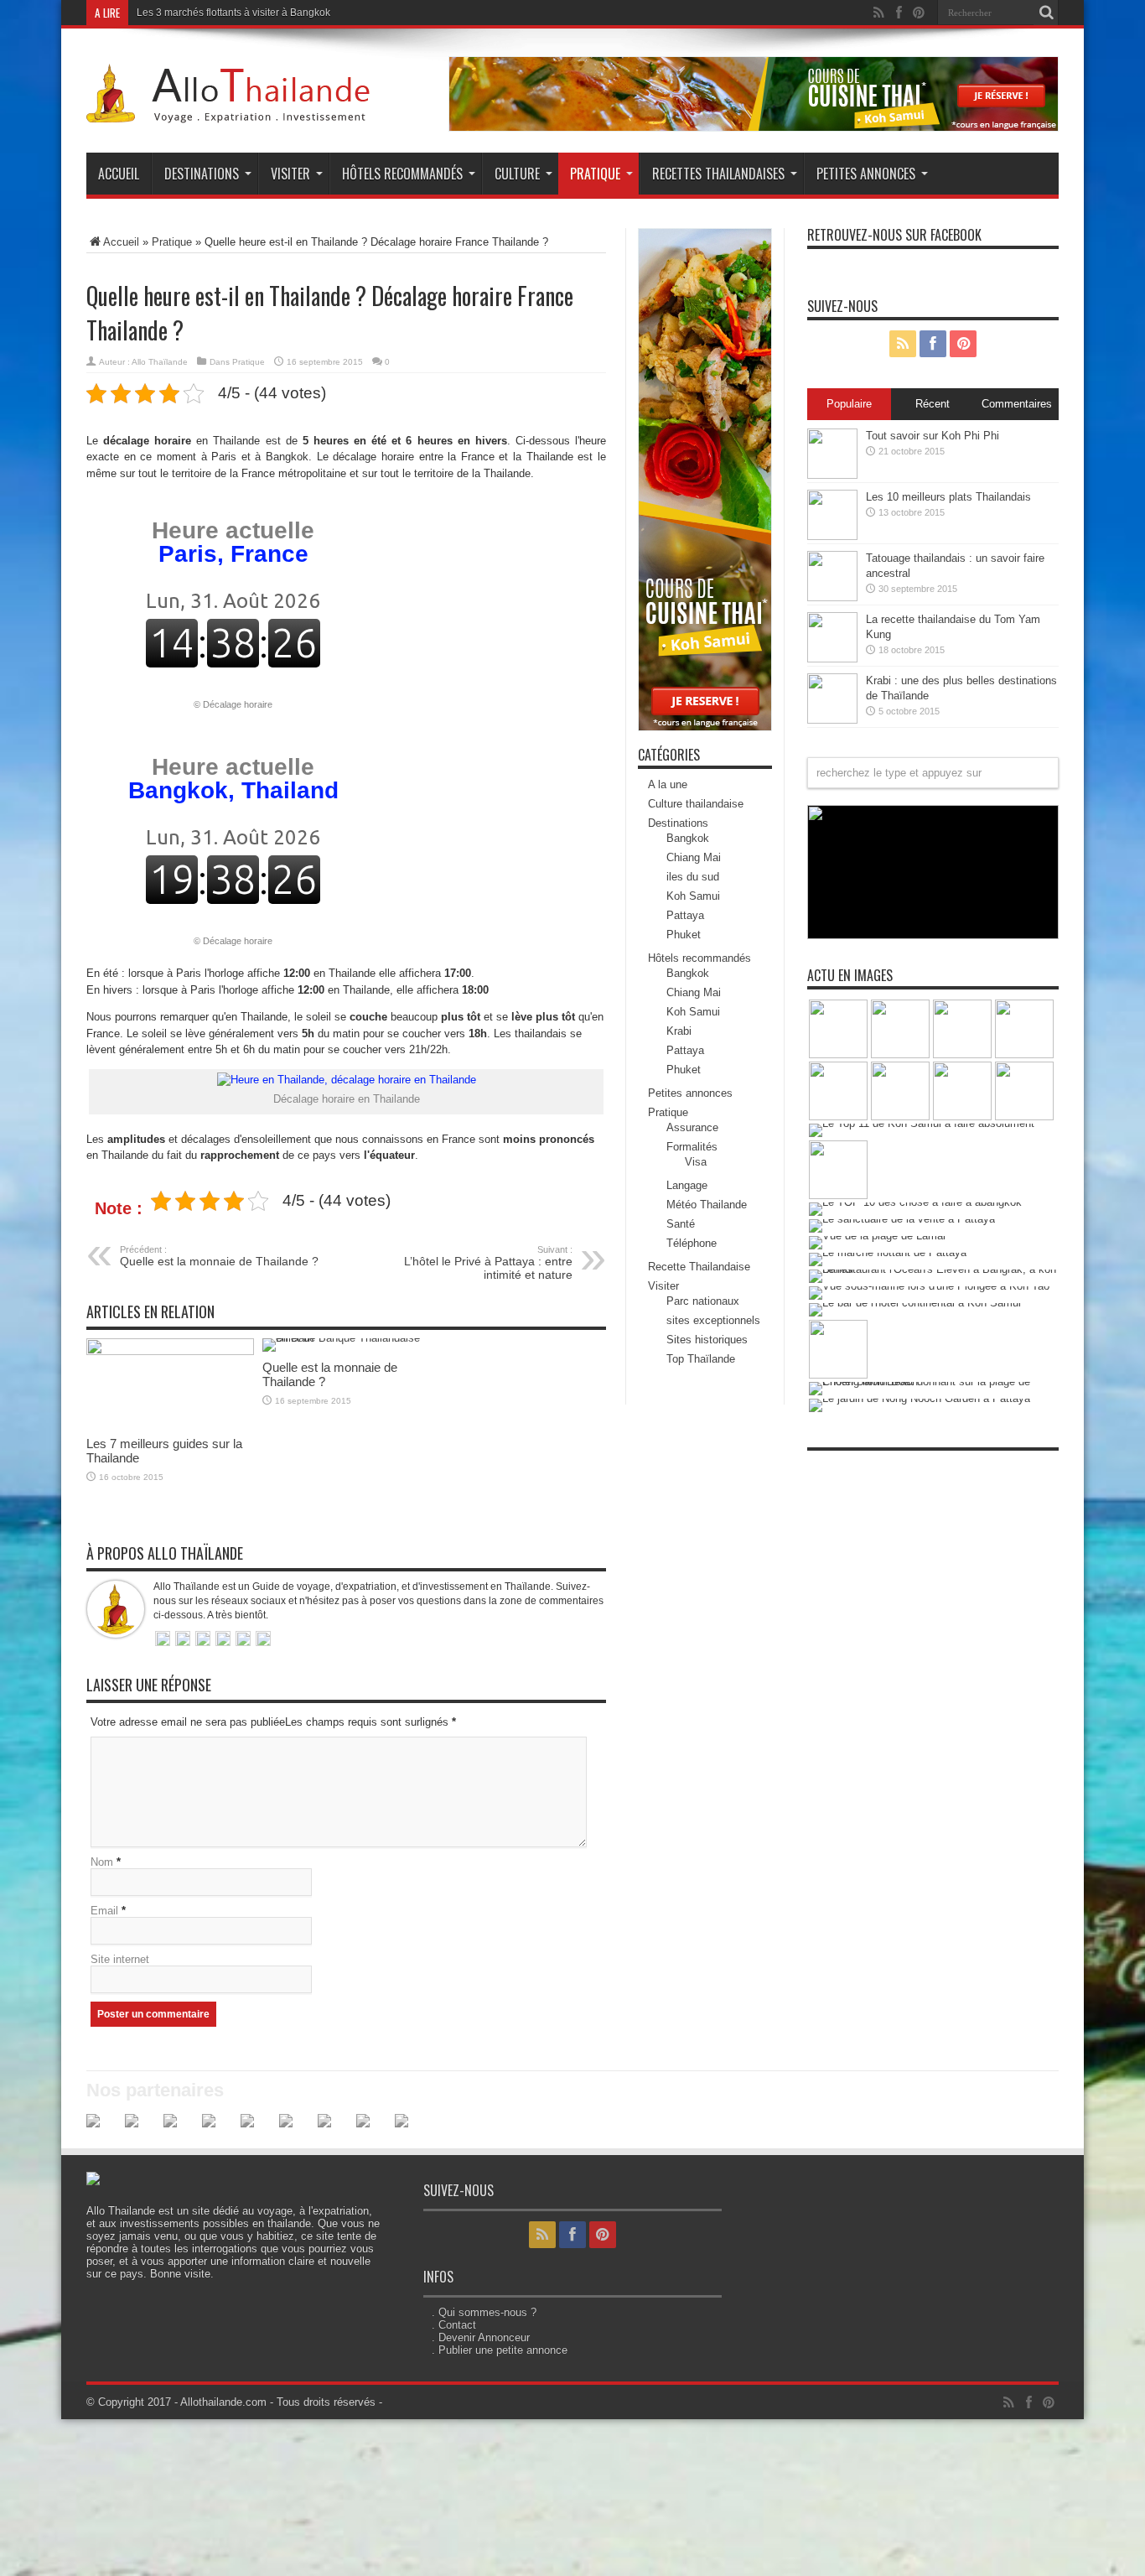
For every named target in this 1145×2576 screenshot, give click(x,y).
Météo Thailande (707, 1205)
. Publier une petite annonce (500, 2350)
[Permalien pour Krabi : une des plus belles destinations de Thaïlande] (832, 720)
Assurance (692, 1127)
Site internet (120, 1959)
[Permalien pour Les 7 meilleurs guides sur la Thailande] (170, 1351)
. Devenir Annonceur (481, 2337)
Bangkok (688, 838)
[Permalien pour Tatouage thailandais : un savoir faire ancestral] (832, 597)
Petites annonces (866, 174)
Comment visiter (174, 13)
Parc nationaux (703, 1301)
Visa (696, 1162)
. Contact (454, 2325)
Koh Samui (693, 896)
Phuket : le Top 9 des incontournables (912, 927)
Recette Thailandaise (699, 1267)
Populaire (849, 404)
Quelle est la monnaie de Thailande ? (219, 1256)
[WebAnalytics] (841, 1468)
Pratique (595, 174)
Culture (517, 174)
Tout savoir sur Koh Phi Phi (933, 436)
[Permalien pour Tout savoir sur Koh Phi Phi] (832, 475)
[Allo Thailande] (233, 111)
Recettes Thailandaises (718, 174)
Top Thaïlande (701, 1359)
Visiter (290, 174)
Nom (102, 1862)
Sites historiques (707, 1340)
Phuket (684, 935)
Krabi (679, 1031)
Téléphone (692, 1243)
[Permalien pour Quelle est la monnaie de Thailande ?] (346, 1338)
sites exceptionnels (713, 1320)
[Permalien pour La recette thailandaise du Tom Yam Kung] (832, 659)
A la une (668, 784)
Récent (933, 404)
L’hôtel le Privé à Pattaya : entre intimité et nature (488, 1263)
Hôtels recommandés (402, 174)
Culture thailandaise (696, 804)
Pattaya (685, 915)
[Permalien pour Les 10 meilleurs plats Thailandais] (832, 536)
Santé (681, 1224)
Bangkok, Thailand (233, 779)
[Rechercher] (1046, 13)
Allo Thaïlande (160, 362)
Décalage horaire (238, 704)
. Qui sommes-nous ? (484, 2312)
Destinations (202, 174)
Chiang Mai (694, 857)
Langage (687, 1185)
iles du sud (693, 877)
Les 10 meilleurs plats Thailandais (948, 497)
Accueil (119, 174)
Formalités (692, 1147)
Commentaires (1017, 404)
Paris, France (233, 542)
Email (104, 1911)
